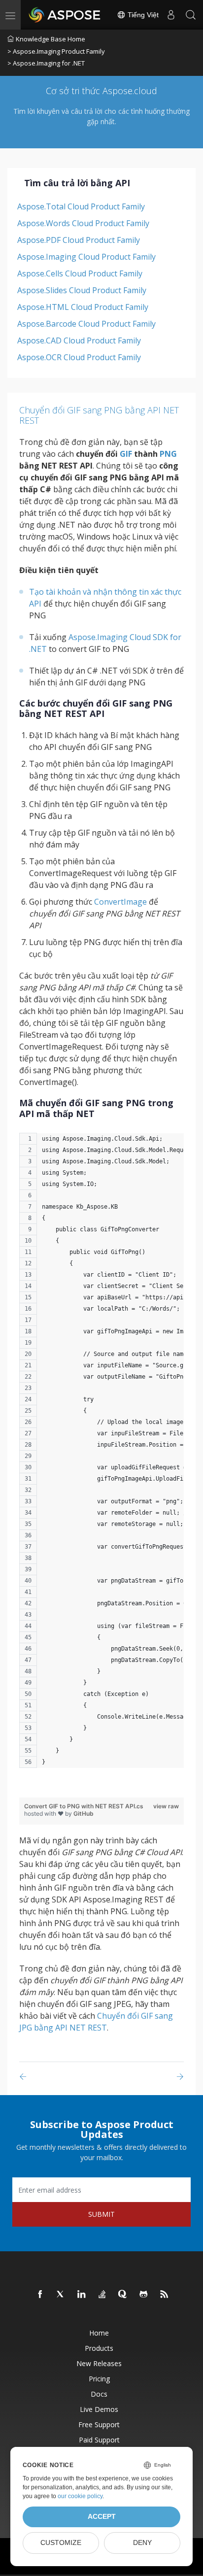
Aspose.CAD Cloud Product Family (79, 340)
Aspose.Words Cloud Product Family (83, 223)
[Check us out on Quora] (123, 2295)
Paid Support (99, 2440)
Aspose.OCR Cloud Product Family (79, 357)
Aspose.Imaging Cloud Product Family (86, 257)
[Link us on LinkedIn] (82, 2295)
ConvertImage (120, 902)
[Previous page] (25, 2077)
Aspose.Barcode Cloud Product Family (86, 324)
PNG (168, 454)
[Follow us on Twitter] (61, 2295)
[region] (101, 1455)
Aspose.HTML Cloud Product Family (83, 307)
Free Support (99, 2424)
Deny (142, 2543)
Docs (99, 2394)
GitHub (84, 1813)
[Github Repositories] (144, 2295)
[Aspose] (65, 15)
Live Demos (99, 2409)
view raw (166, 1806)
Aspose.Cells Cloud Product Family (80, 273)
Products (99, 2348)
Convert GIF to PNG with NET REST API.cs (84, 1806)
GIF (126, 454)
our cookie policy (80, 2496)
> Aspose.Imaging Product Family (56, 51)
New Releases (99, 2363)
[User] (171, 15)
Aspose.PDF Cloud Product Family (79, 240)
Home (99, 2333)
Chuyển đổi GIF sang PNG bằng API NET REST (99, 415)
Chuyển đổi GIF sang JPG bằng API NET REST (96, 2022)
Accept (102, 2517)
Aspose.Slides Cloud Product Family (82, 290)
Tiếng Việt (142, 15)
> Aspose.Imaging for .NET (46, 63)
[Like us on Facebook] (40, 2295)
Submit (101, 2214)
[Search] (191, 15)
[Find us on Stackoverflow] (102, 2295)
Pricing (99, 2379)
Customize (61, 2543)
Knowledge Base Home (51, 39)
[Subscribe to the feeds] (165, 2295)
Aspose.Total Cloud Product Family (81, 206)
